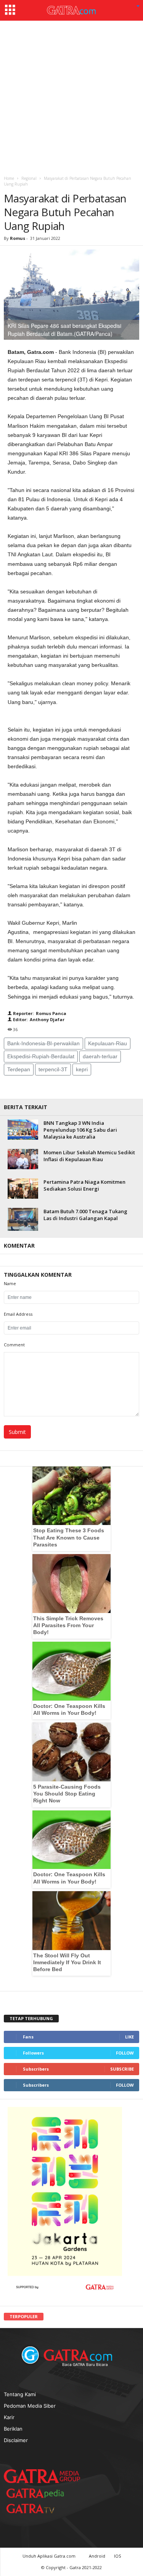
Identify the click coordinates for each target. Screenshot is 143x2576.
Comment (14, 1345)
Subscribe (122, 2069)
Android (97, 2556)
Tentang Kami (20, 2394)
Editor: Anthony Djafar (38, 1019)
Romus (18, 238)
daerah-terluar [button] (100, 1056)
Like (129, 2037)
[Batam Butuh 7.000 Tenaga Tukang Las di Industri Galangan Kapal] (23, 1219)
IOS (117, 2556)
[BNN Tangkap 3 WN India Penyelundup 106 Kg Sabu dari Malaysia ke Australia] (23, 1130)
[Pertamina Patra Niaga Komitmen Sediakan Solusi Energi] (23, 1189)
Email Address (18, 1314)
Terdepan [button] (19, 1069)
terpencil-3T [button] (53, 1069)
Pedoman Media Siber (30, 2406)
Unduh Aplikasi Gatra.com (50, 2556)
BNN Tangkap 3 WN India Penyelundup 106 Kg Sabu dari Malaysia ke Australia (80, 1130)
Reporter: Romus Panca (39, 1013)
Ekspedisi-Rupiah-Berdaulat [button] (41, 1056)
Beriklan (13, 2429)
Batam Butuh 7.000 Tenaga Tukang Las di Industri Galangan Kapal (85, 1215)
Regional (29, 178)
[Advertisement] (71, 96)
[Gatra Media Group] (42, 2476)
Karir (9, 2417)
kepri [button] (82, 1069)
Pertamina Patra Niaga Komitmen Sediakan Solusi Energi (84, 1185)
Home (9, 178)
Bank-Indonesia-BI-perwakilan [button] (43, 1043)
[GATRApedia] (38, 2493)
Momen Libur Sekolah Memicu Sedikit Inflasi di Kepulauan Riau (89, 1156)
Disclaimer (16, 2440)
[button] (138, 7)
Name (10, 1283)
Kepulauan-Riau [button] (108, 1043)
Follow (125, 2053)
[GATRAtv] (38, 2508)
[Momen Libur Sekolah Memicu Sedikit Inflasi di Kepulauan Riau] (23, 1159)
